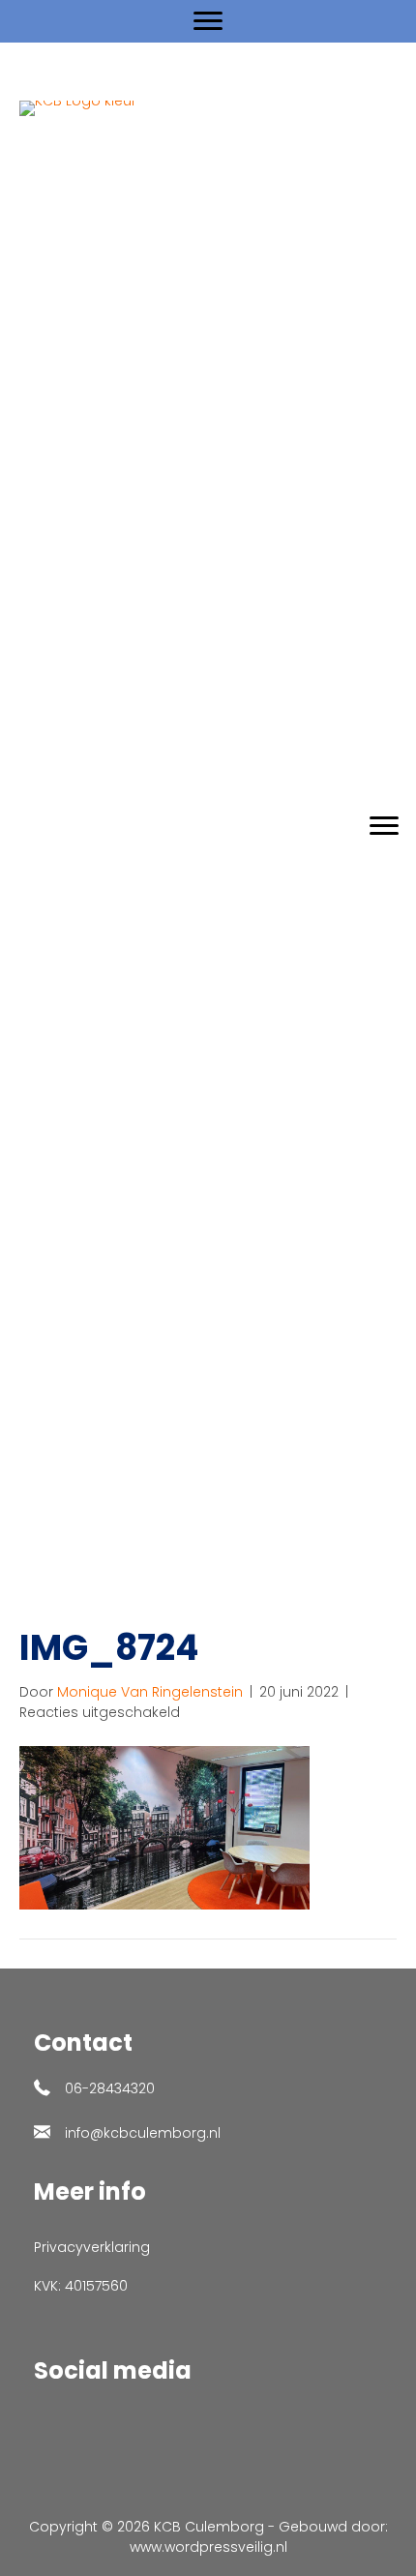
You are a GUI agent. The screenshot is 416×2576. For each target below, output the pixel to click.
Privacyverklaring (92, 2247)
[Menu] (208, 21)
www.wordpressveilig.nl (208, 2547)
